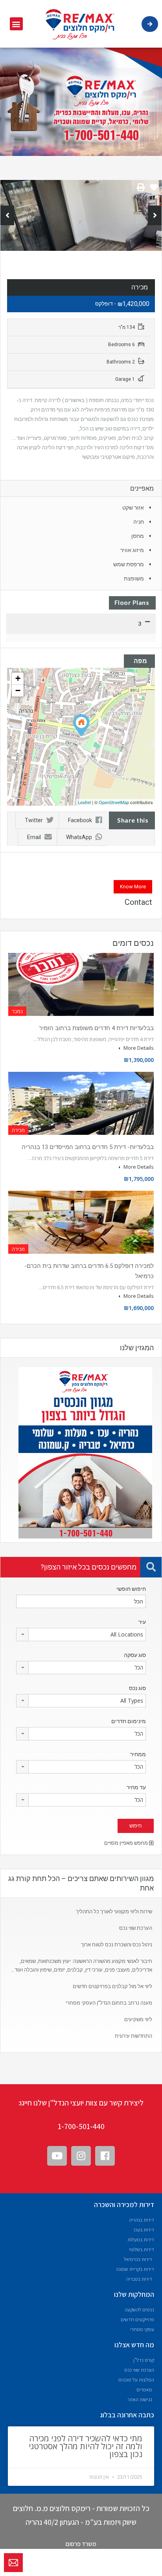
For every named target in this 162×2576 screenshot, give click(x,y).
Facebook (80, 820)
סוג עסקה (135, 1655)
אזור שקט (133, 508)
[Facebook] (105, 2156)
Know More (133, 887)
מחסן (138, 536)
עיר (142, 1622)
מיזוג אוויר (132, 550)
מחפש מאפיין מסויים (127, 1843)
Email (34, 837)
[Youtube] (57, 2156)
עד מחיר (136, 1787)
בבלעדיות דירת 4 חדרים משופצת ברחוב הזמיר (96, 1028)
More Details (138, 1048)
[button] (16, 24)
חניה (139, 522)
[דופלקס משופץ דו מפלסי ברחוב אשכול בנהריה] (81, 726)
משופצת (134, 578)
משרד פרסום (81, 2544)
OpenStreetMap (114, 802)
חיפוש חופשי (131, 1589)
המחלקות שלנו (134, 2294)
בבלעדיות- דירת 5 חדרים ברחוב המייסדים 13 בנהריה (88, 1147)
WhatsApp (79, 837)
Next (155, 215)
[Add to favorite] (154, 190)
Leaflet (84, 802)
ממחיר (138, 1754)
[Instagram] (81, 2156)
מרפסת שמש (129, 564)
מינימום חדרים (129, 1721)
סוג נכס (137, 1688)
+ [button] (18, 678)
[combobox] (81, 1635)
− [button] (18, 690)
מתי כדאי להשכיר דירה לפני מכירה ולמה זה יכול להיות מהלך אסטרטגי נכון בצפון (86, 2446)
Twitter (34, 820)
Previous (7, 215)
